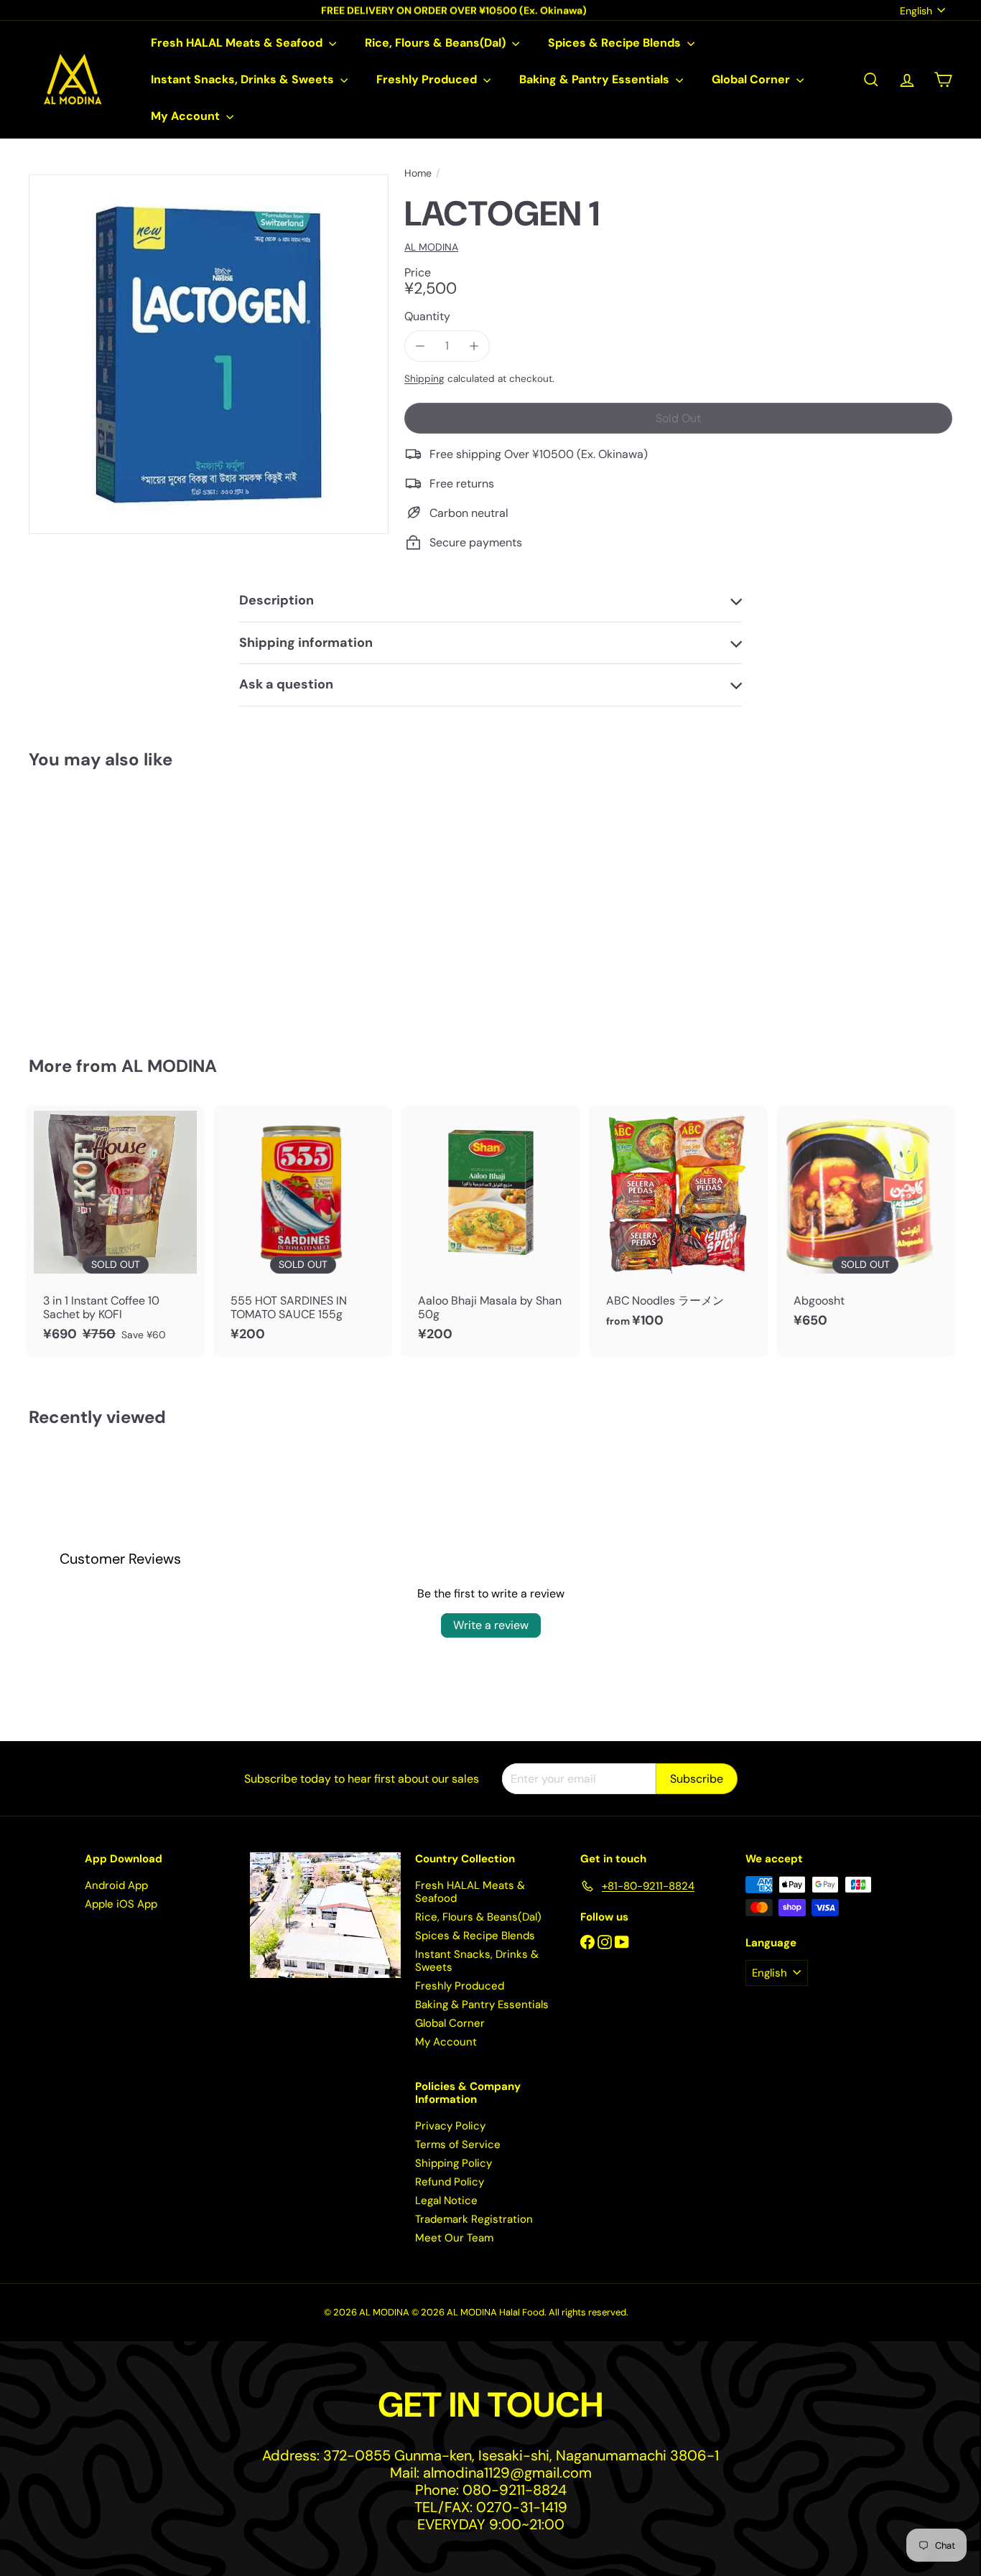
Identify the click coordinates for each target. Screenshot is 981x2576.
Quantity (427, 316)
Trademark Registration (474, 2219)
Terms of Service (458, 2145)
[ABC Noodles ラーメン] (678, 1224)
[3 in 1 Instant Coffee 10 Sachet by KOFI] (115, 1231)
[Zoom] (209, 354)
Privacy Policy (450, 2126)
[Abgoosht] (866, 1224)
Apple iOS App (121, 1904)
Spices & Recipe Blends (616, 43)
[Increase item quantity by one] (474, 346)
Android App (116, 1885)
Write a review (491, 1625)
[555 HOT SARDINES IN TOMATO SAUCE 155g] (303, 1231)
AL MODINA (169, 1066)
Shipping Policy (454, 2163)
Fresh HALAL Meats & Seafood (238, 43)
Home (418, 173)
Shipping (424, 379)
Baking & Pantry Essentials (596, 79)
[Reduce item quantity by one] (420, 346)
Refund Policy (450, 2182)
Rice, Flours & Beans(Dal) (437, 43)
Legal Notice (446, 2201)
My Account (187, 116)
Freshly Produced (428, 79)
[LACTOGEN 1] (100, 903)
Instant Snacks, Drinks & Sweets (244, 79)
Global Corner (752, 79)
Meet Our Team (454, 2238)
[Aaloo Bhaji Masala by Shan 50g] (490, 1231)
